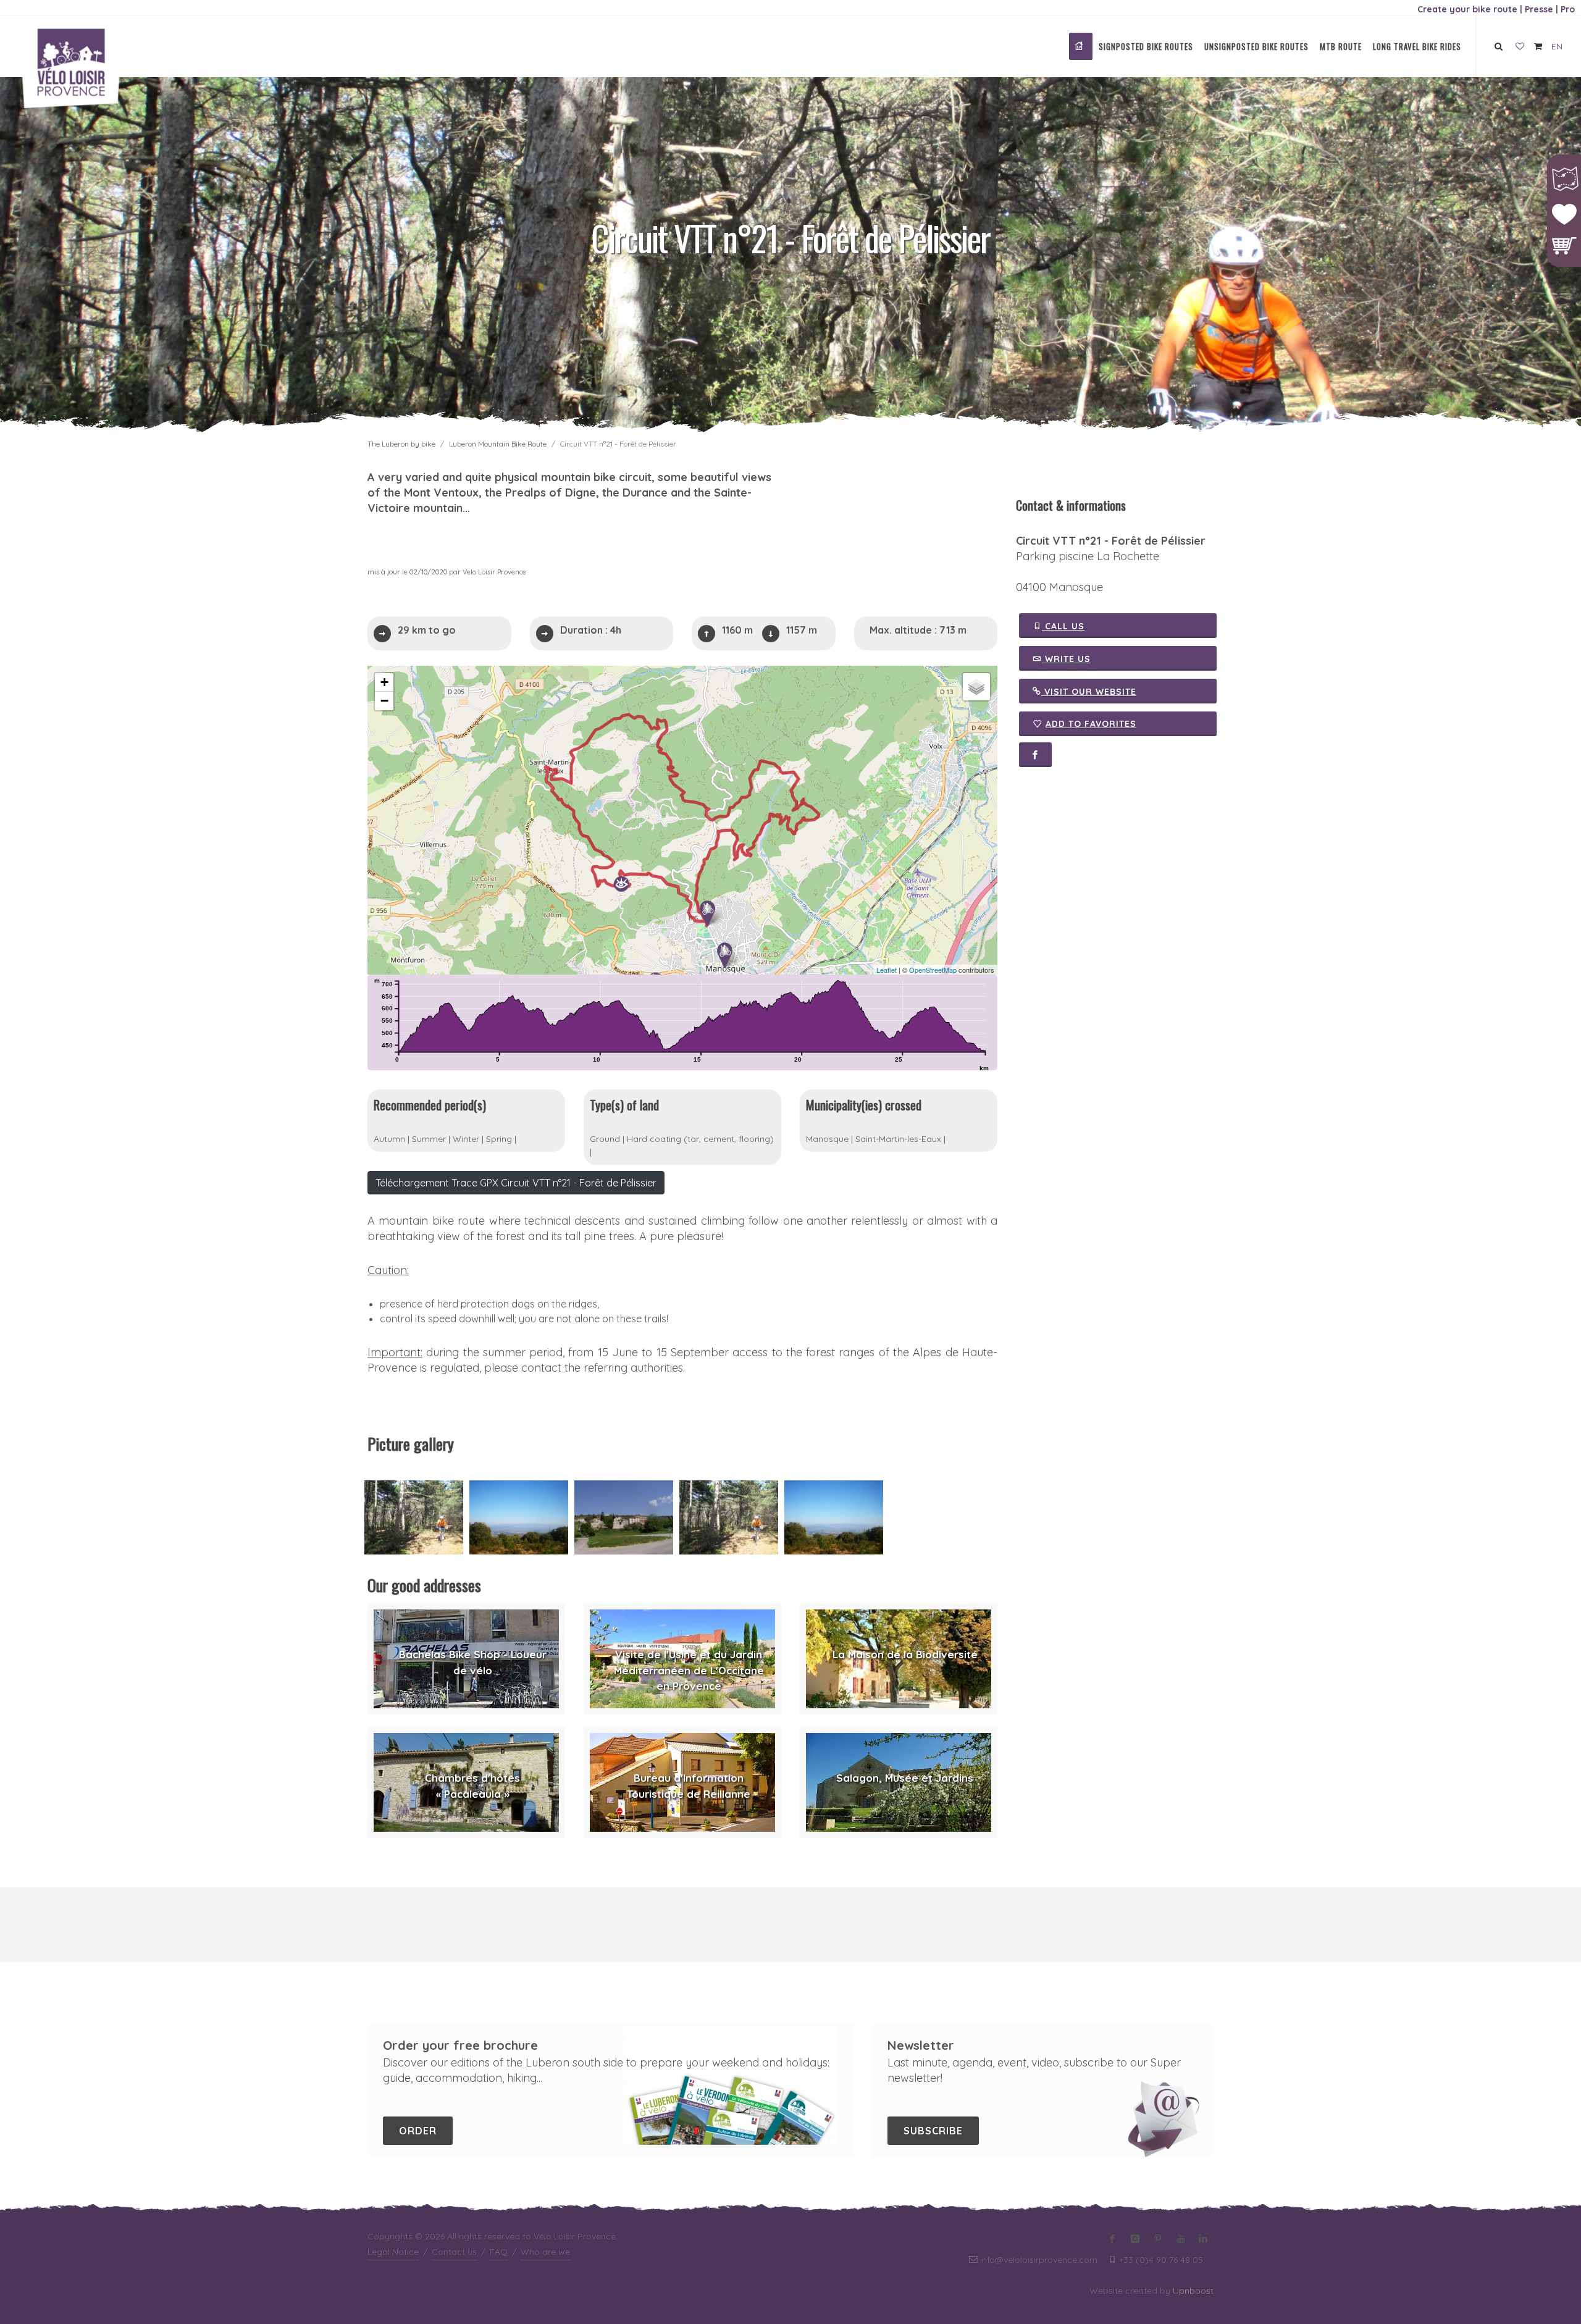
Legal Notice (393, 2252)
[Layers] (976, 687)
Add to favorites (1091, 724)
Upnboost (1193, 2291)
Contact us (454, 2252)
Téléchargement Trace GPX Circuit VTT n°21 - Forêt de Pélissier (516, 1183)
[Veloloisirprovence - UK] (1081, 46)
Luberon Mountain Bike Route (498, 444)
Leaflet (887, 970)
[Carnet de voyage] (1520, 47)
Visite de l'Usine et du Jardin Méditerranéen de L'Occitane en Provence (689, 1670)
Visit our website (1089, 692)
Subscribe (933, 2131)
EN (1557, 46)
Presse (1539, 9)
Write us (1066, 659)
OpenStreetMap (933, 970)
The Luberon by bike (401, 444)
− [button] (384, 701)
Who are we (545, 2252)
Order (418, 2131)
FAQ (499, 2252)
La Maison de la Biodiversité (905, 1654)
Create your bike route (1467, 9)
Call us (1063, 626)
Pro (1568, 9)
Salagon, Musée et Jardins (905, 1778)
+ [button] (384, 682)
